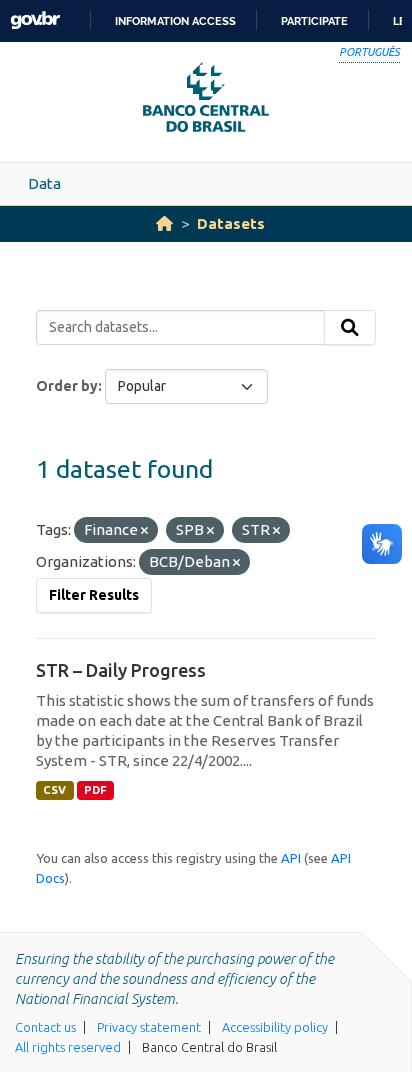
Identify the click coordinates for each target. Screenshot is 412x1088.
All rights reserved (68, 1047)
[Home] (164, 223)
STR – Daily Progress (121, 670)
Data (44, 183)
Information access (175, 21)
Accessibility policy (275, 1027)
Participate (314, 21)
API (291, 858)
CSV (54, 790)
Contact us (45, 1027)
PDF (95, 790)
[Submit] (350, 328)
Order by (67, 386)
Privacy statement (149, 1027)
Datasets (231, 223)
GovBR (35, 20)
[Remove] (144, 531)
